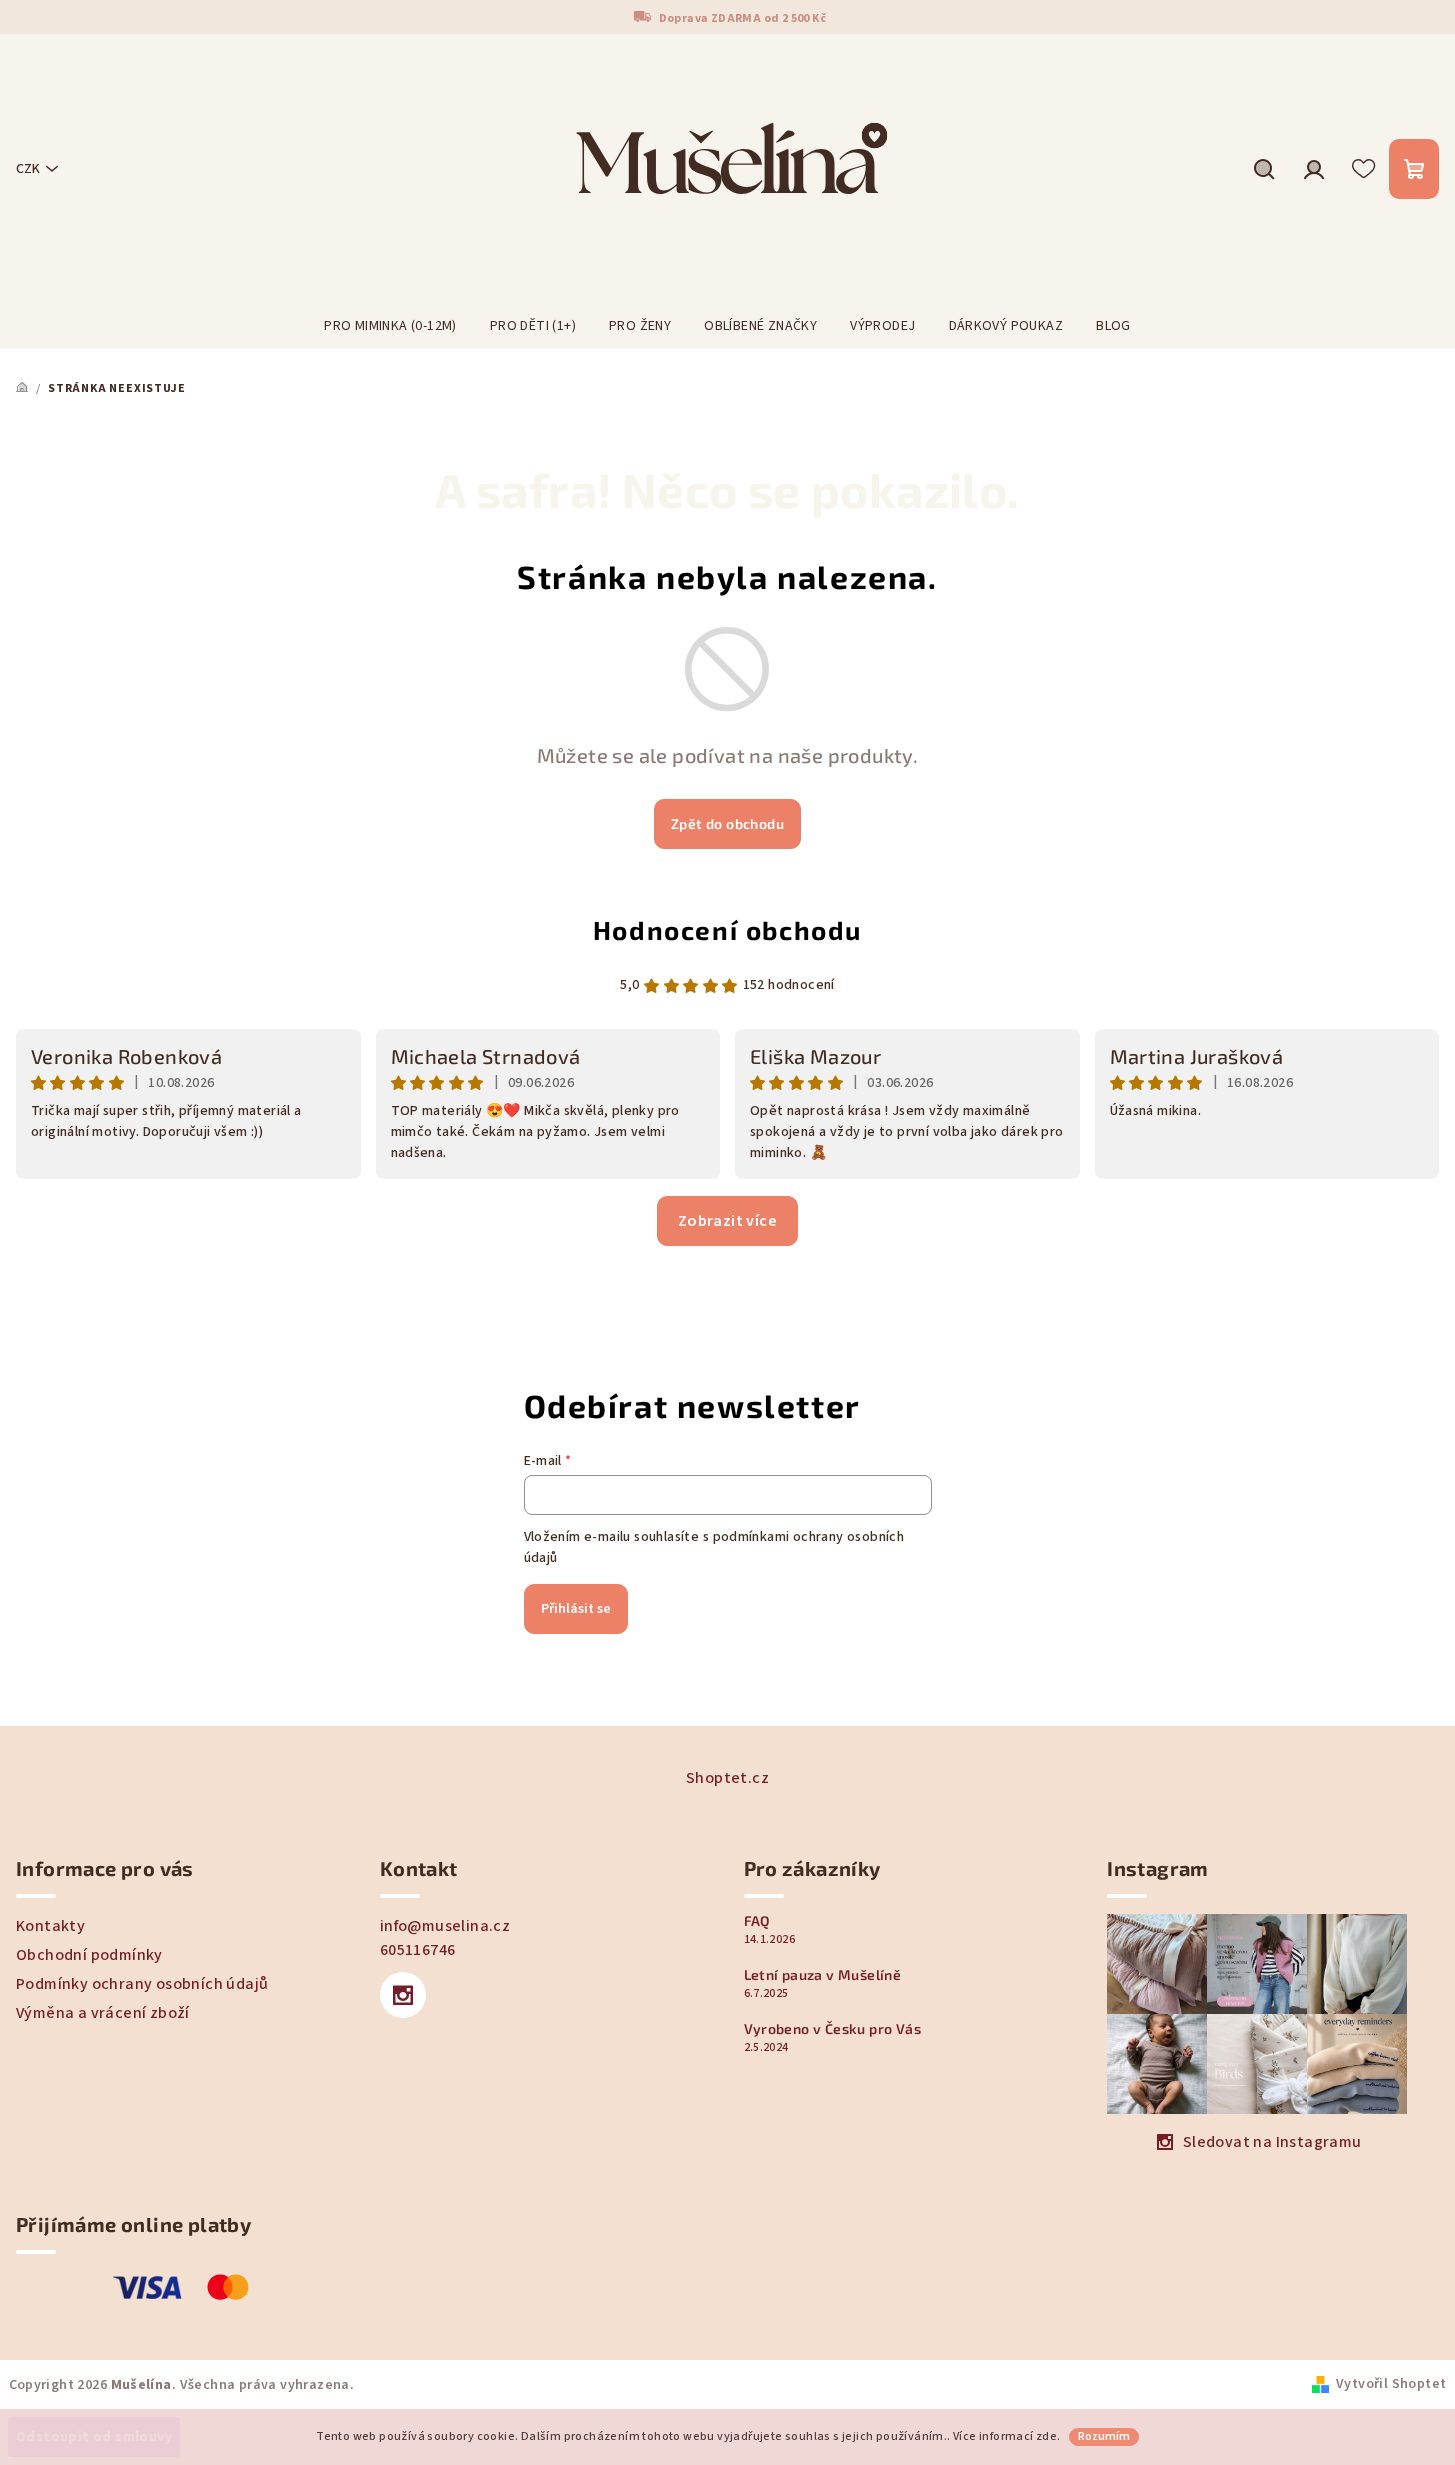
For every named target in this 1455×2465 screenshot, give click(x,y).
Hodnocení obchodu (727, 929)
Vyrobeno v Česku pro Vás (833, 2029)
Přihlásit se (576, 1609)
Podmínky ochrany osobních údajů (142, 1984)
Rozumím (1104, 2436)
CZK (28, 169)
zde (1046, 2436)
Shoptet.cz (727, 1778)
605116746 (418, 1950)
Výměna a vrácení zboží (103, 2013)
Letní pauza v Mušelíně (823, 1975)
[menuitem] (390, 326)
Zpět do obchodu (727, 823)
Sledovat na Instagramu (1272, 2142)
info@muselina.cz (445, 1926)
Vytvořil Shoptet (1391, 2384)
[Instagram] (403, 1995)
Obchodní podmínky (89, 1955)
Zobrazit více (727, 1221)
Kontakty (50, 1926)
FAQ (757, 1921)
